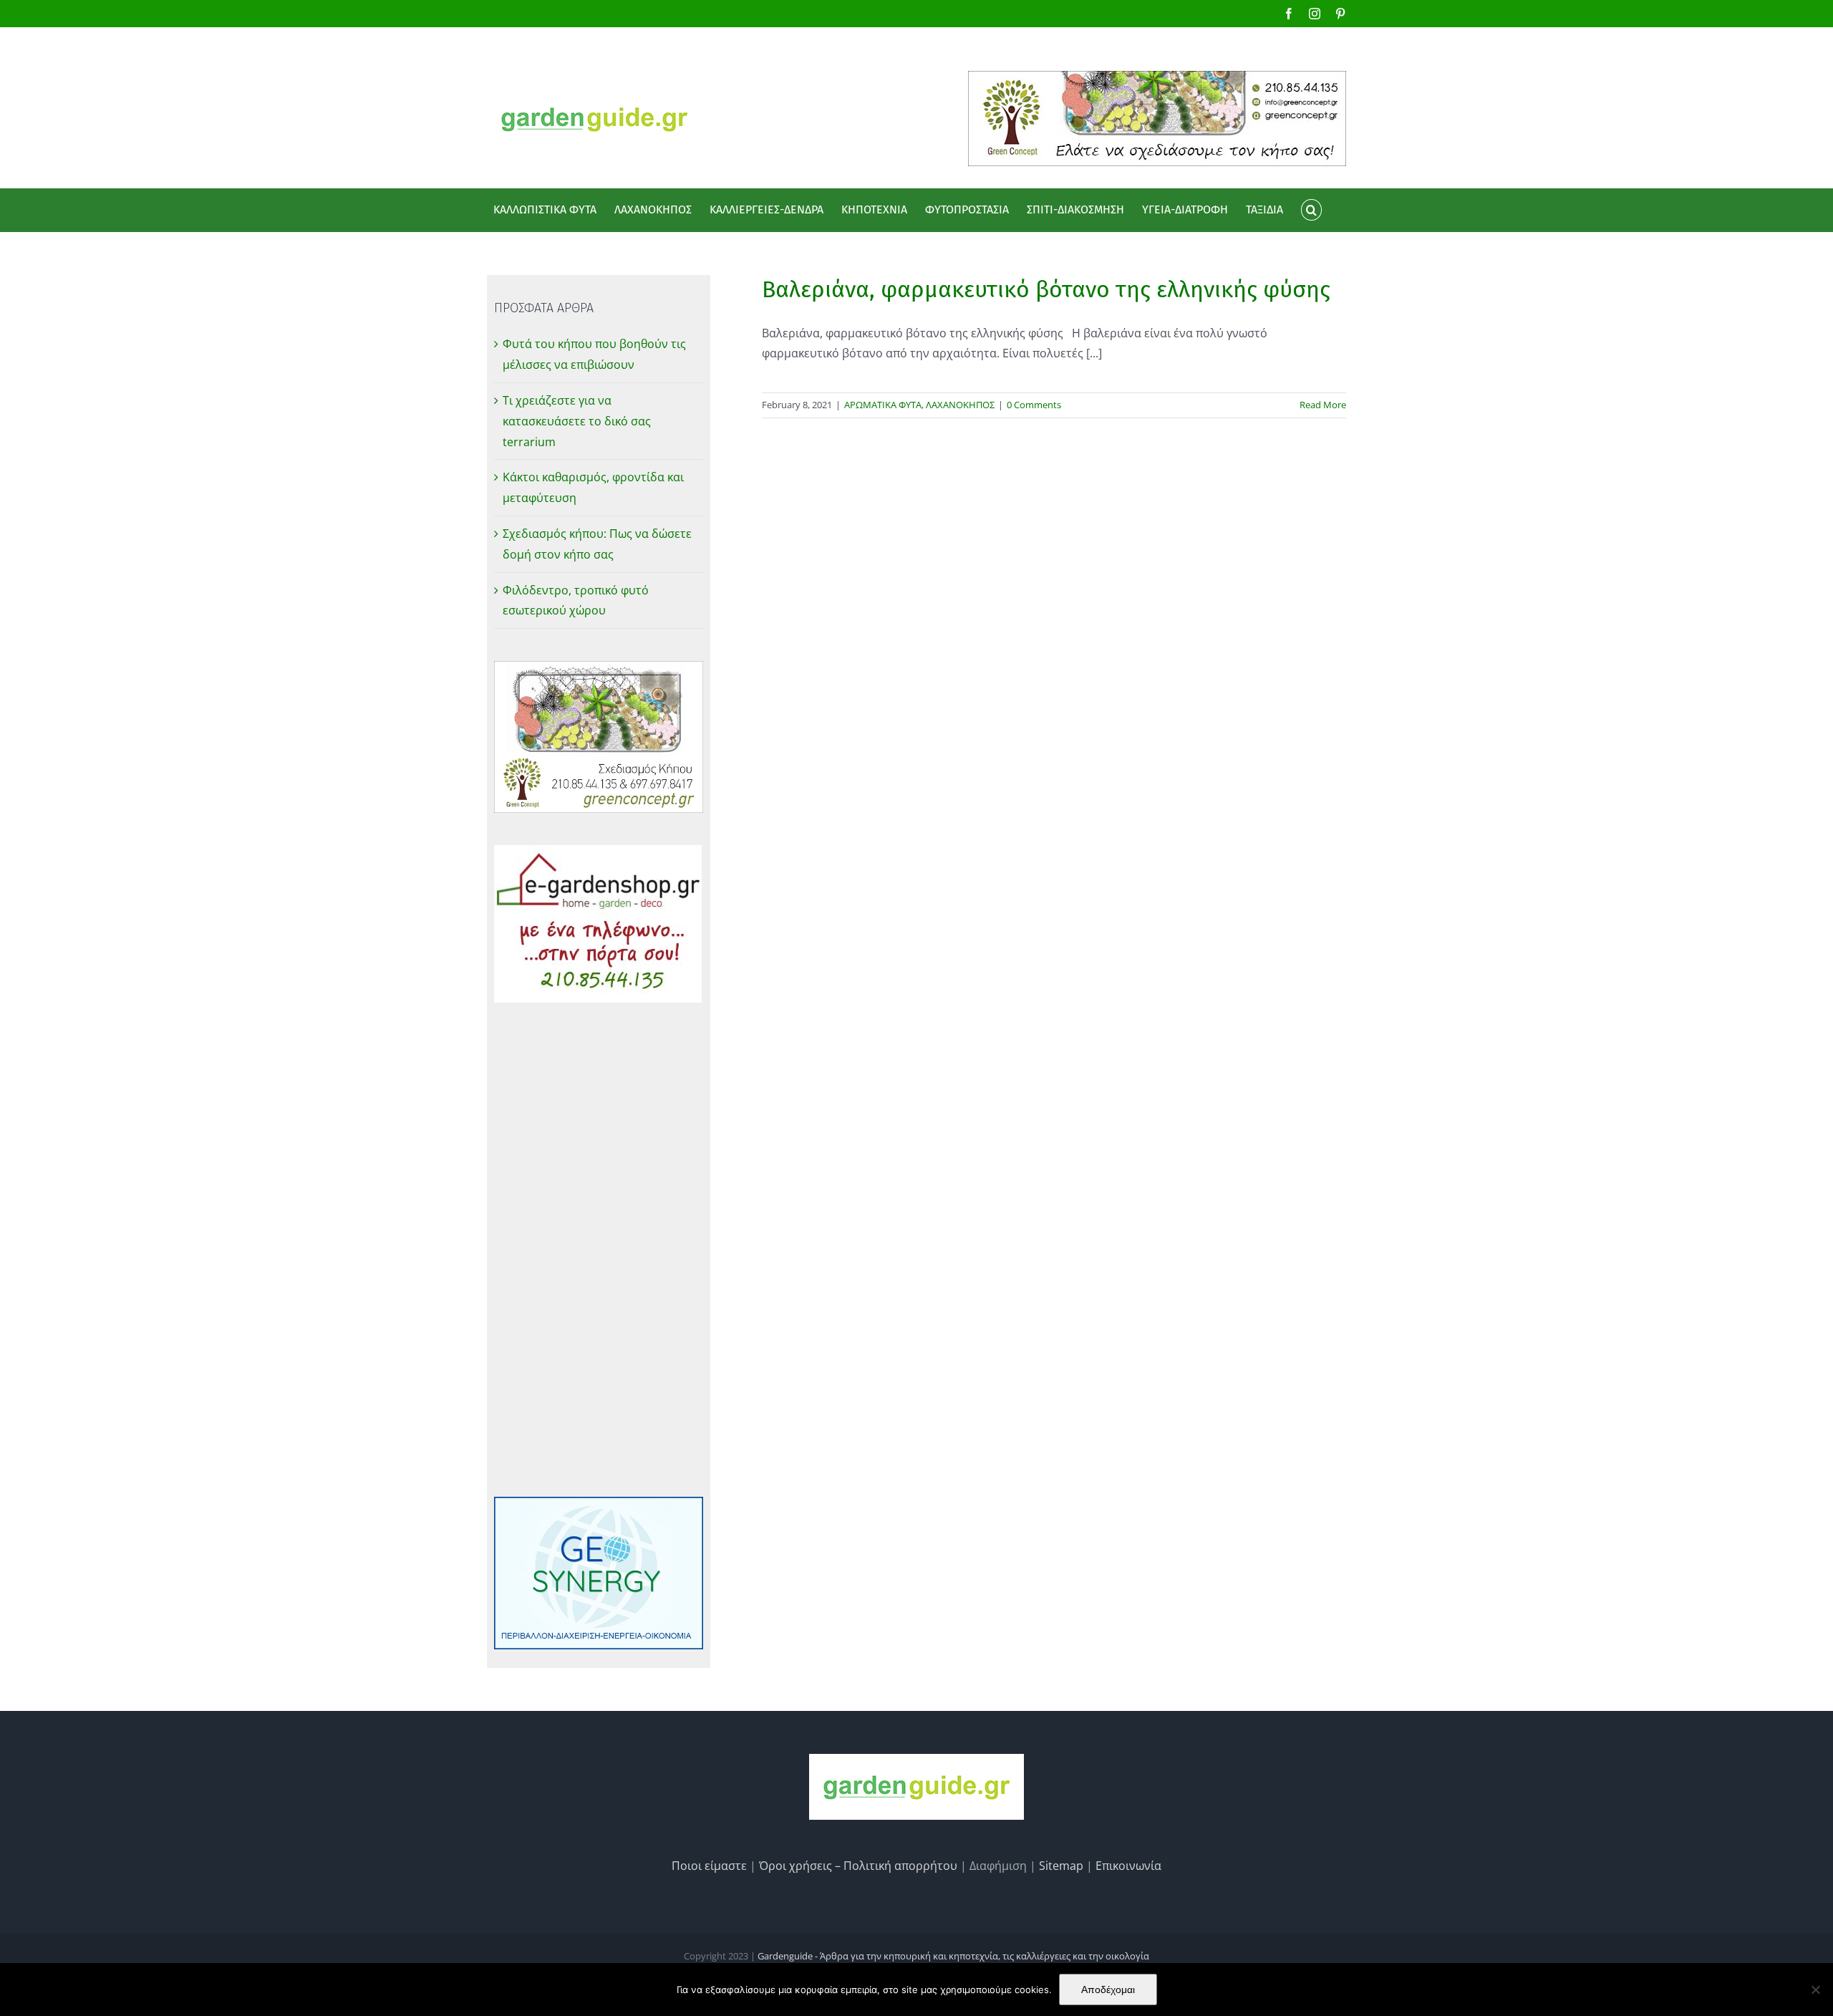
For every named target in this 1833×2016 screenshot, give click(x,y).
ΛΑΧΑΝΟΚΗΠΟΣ (960, 405)
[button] (1311, 210)
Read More (1323, 405)
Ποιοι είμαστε (709, 1866)
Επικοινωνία (1128, 1866)
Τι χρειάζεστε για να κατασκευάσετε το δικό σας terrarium (577, 421)
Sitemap (1061, 1866)
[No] (1815, 1990)
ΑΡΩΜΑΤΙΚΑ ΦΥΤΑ (883, 405)
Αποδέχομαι (1108, 1990)
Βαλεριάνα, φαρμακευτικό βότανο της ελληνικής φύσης (1046, 289)
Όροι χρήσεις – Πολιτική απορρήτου (858, 1866)
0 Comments (1034, 405)
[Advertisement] (599, 1250)
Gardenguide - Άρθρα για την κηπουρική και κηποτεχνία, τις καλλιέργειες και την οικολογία (953, 1956)
